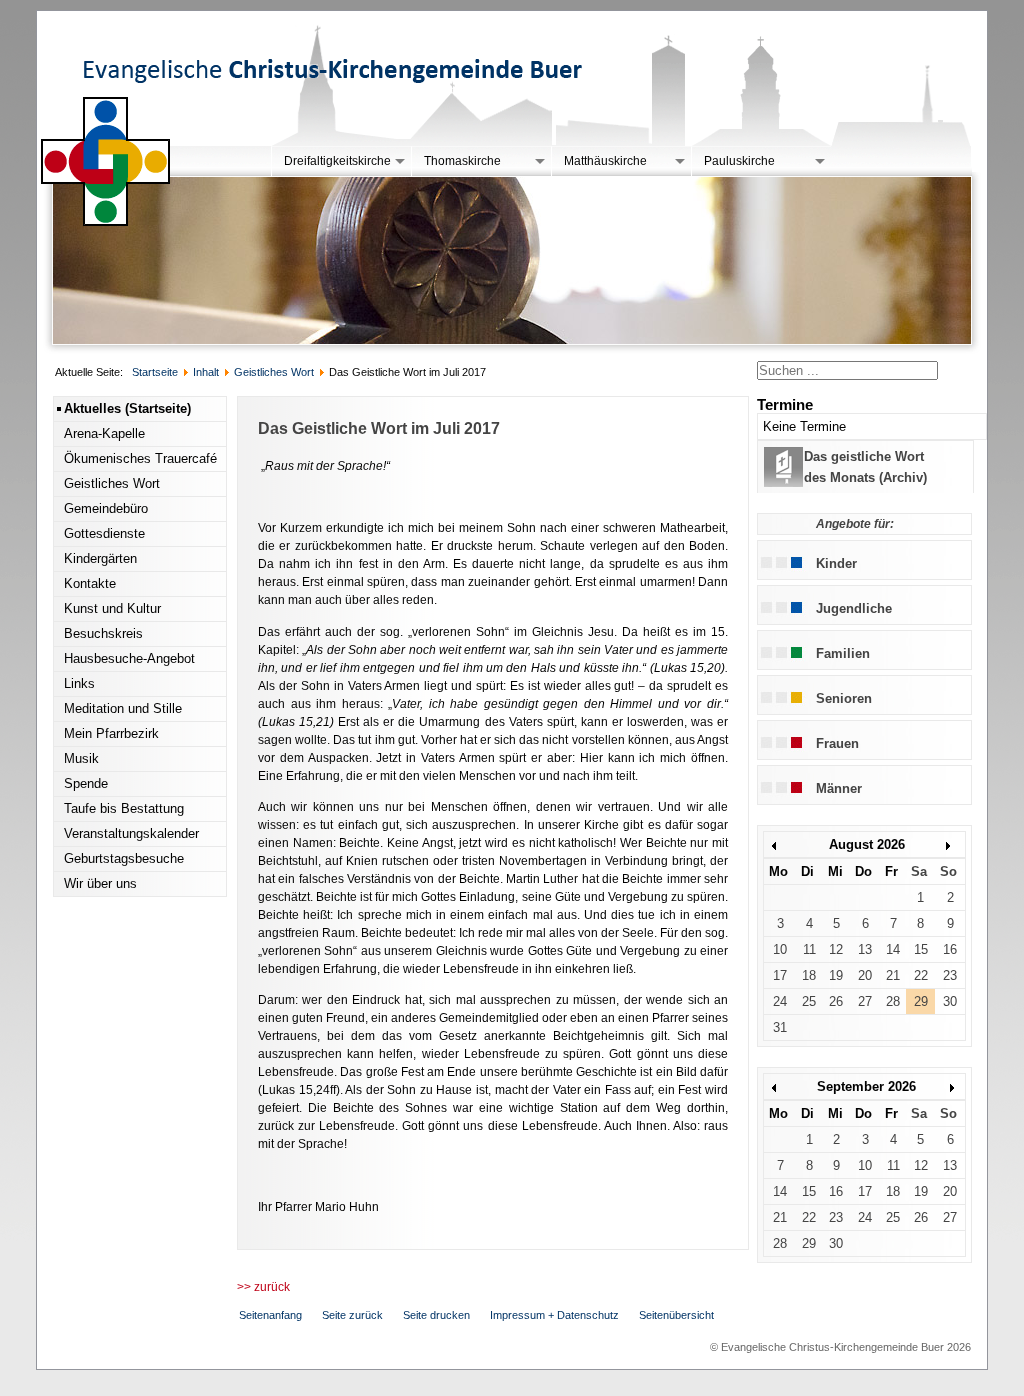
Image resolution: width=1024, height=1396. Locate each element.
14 (893, 949)
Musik (81, 758)
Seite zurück (352, 1315)
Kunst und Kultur (112, 608)
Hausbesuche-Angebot (129, 658)
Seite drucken (436, 1315)
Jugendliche (854, 608)
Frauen (837, 743)
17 (780, 975)
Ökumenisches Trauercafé (140, 458)
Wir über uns (100, 883)
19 (836, 975)
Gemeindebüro (106, 508)
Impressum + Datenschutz (554, 1315)
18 (809, 975)
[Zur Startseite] (106, 222)
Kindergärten (100, 558)
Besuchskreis (103, 633)
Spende (86, 783)
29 (921, 1001)
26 (836, 1001)
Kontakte (90, 583)
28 (893, 1001)
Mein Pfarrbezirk (111, 733)
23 (950, 975)
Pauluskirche (739, 161)
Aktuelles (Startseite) (127, 408)
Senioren (844, 698)
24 (780, 1001)
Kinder (836, 563)
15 (921, 949)
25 (809, 1001)
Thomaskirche (462, 161)
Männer (839, 788)
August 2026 (867, 844)
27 (865, 1001)
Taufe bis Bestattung (124, 808)
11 (809, 949)
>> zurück (263, 1287)
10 (780, 949)
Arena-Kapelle (104, 433)
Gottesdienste (104, 533)
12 (836, 949)
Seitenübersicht (676, 1315)
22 (921, 975)
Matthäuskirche (605, 161)
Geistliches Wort (112, 483)
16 (950, 949)
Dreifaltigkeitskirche (337, 161)
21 (893, 975)
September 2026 (866, 1086)
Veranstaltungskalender (131, 833)
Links (79, 683)
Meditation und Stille (123, 708)
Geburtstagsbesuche (124, 858)
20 (865, 975)
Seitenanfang (270, 1315)
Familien (843, 653)
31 (780, 1027)
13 (865, 949)
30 (950, 1001)
